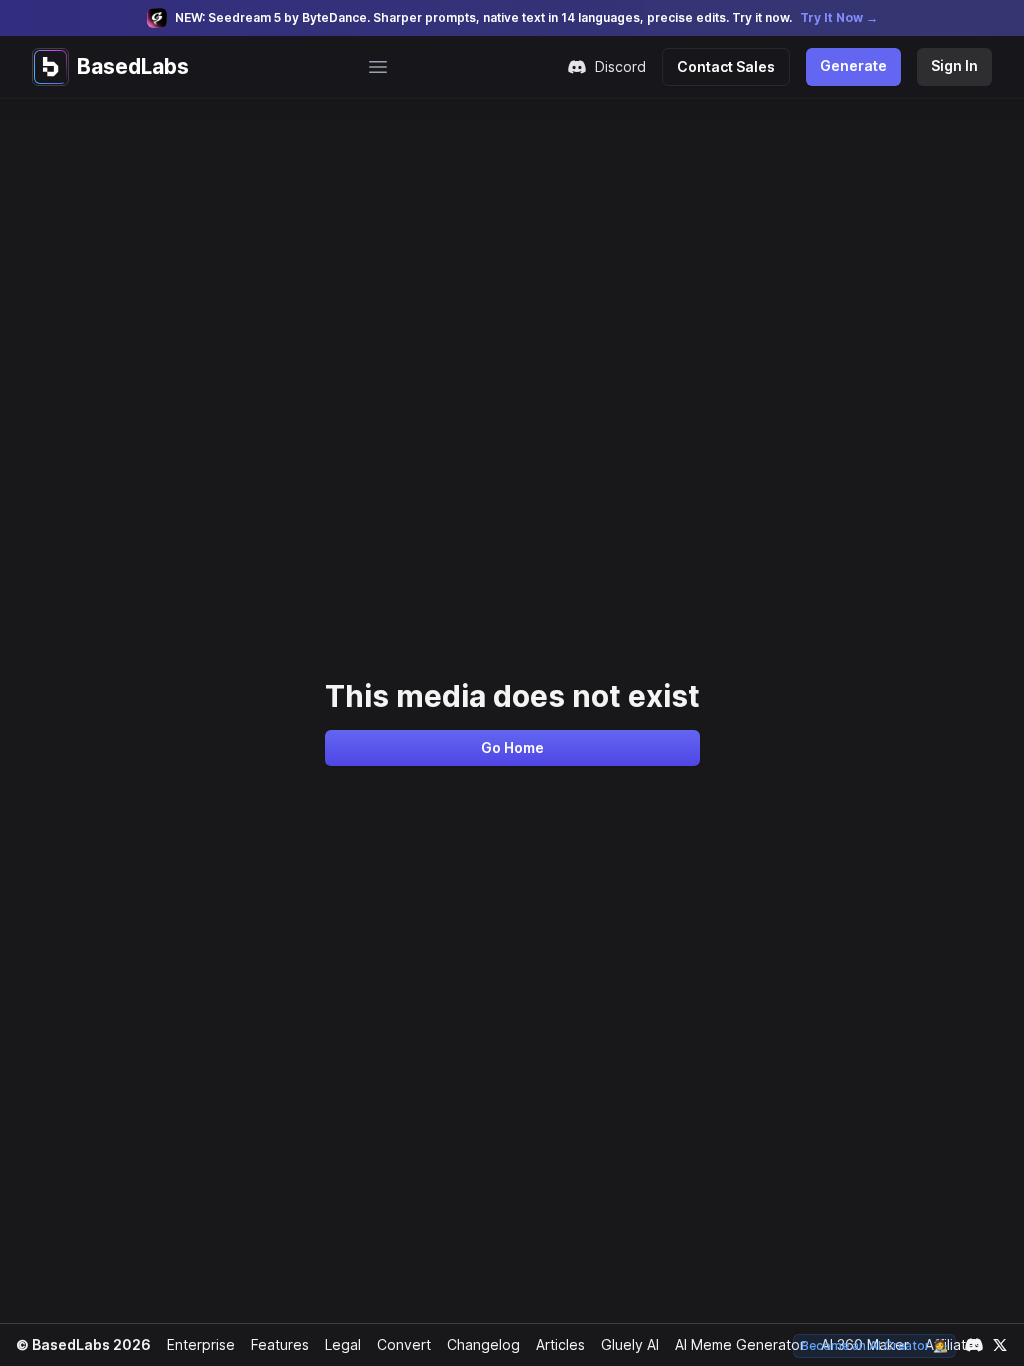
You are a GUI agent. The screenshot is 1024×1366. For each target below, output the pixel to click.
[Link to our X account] (1000, 1345)
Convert (404, 1344)
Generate (853, 65)
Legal (343, 1344)
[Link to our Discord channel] (974, 1345)
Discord (620, 66)
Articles (560, 1344)
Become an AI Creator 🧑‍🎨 (874, 1345)
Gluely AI (630, 1344)
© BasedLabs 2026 (83, 1344)
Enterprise (201, 1344)
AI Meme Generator (740, 1344)
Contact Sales (726, 66)
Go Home (512, 747)
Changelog (483, 1344)
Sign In (954, 65)
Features (280, 1344)
